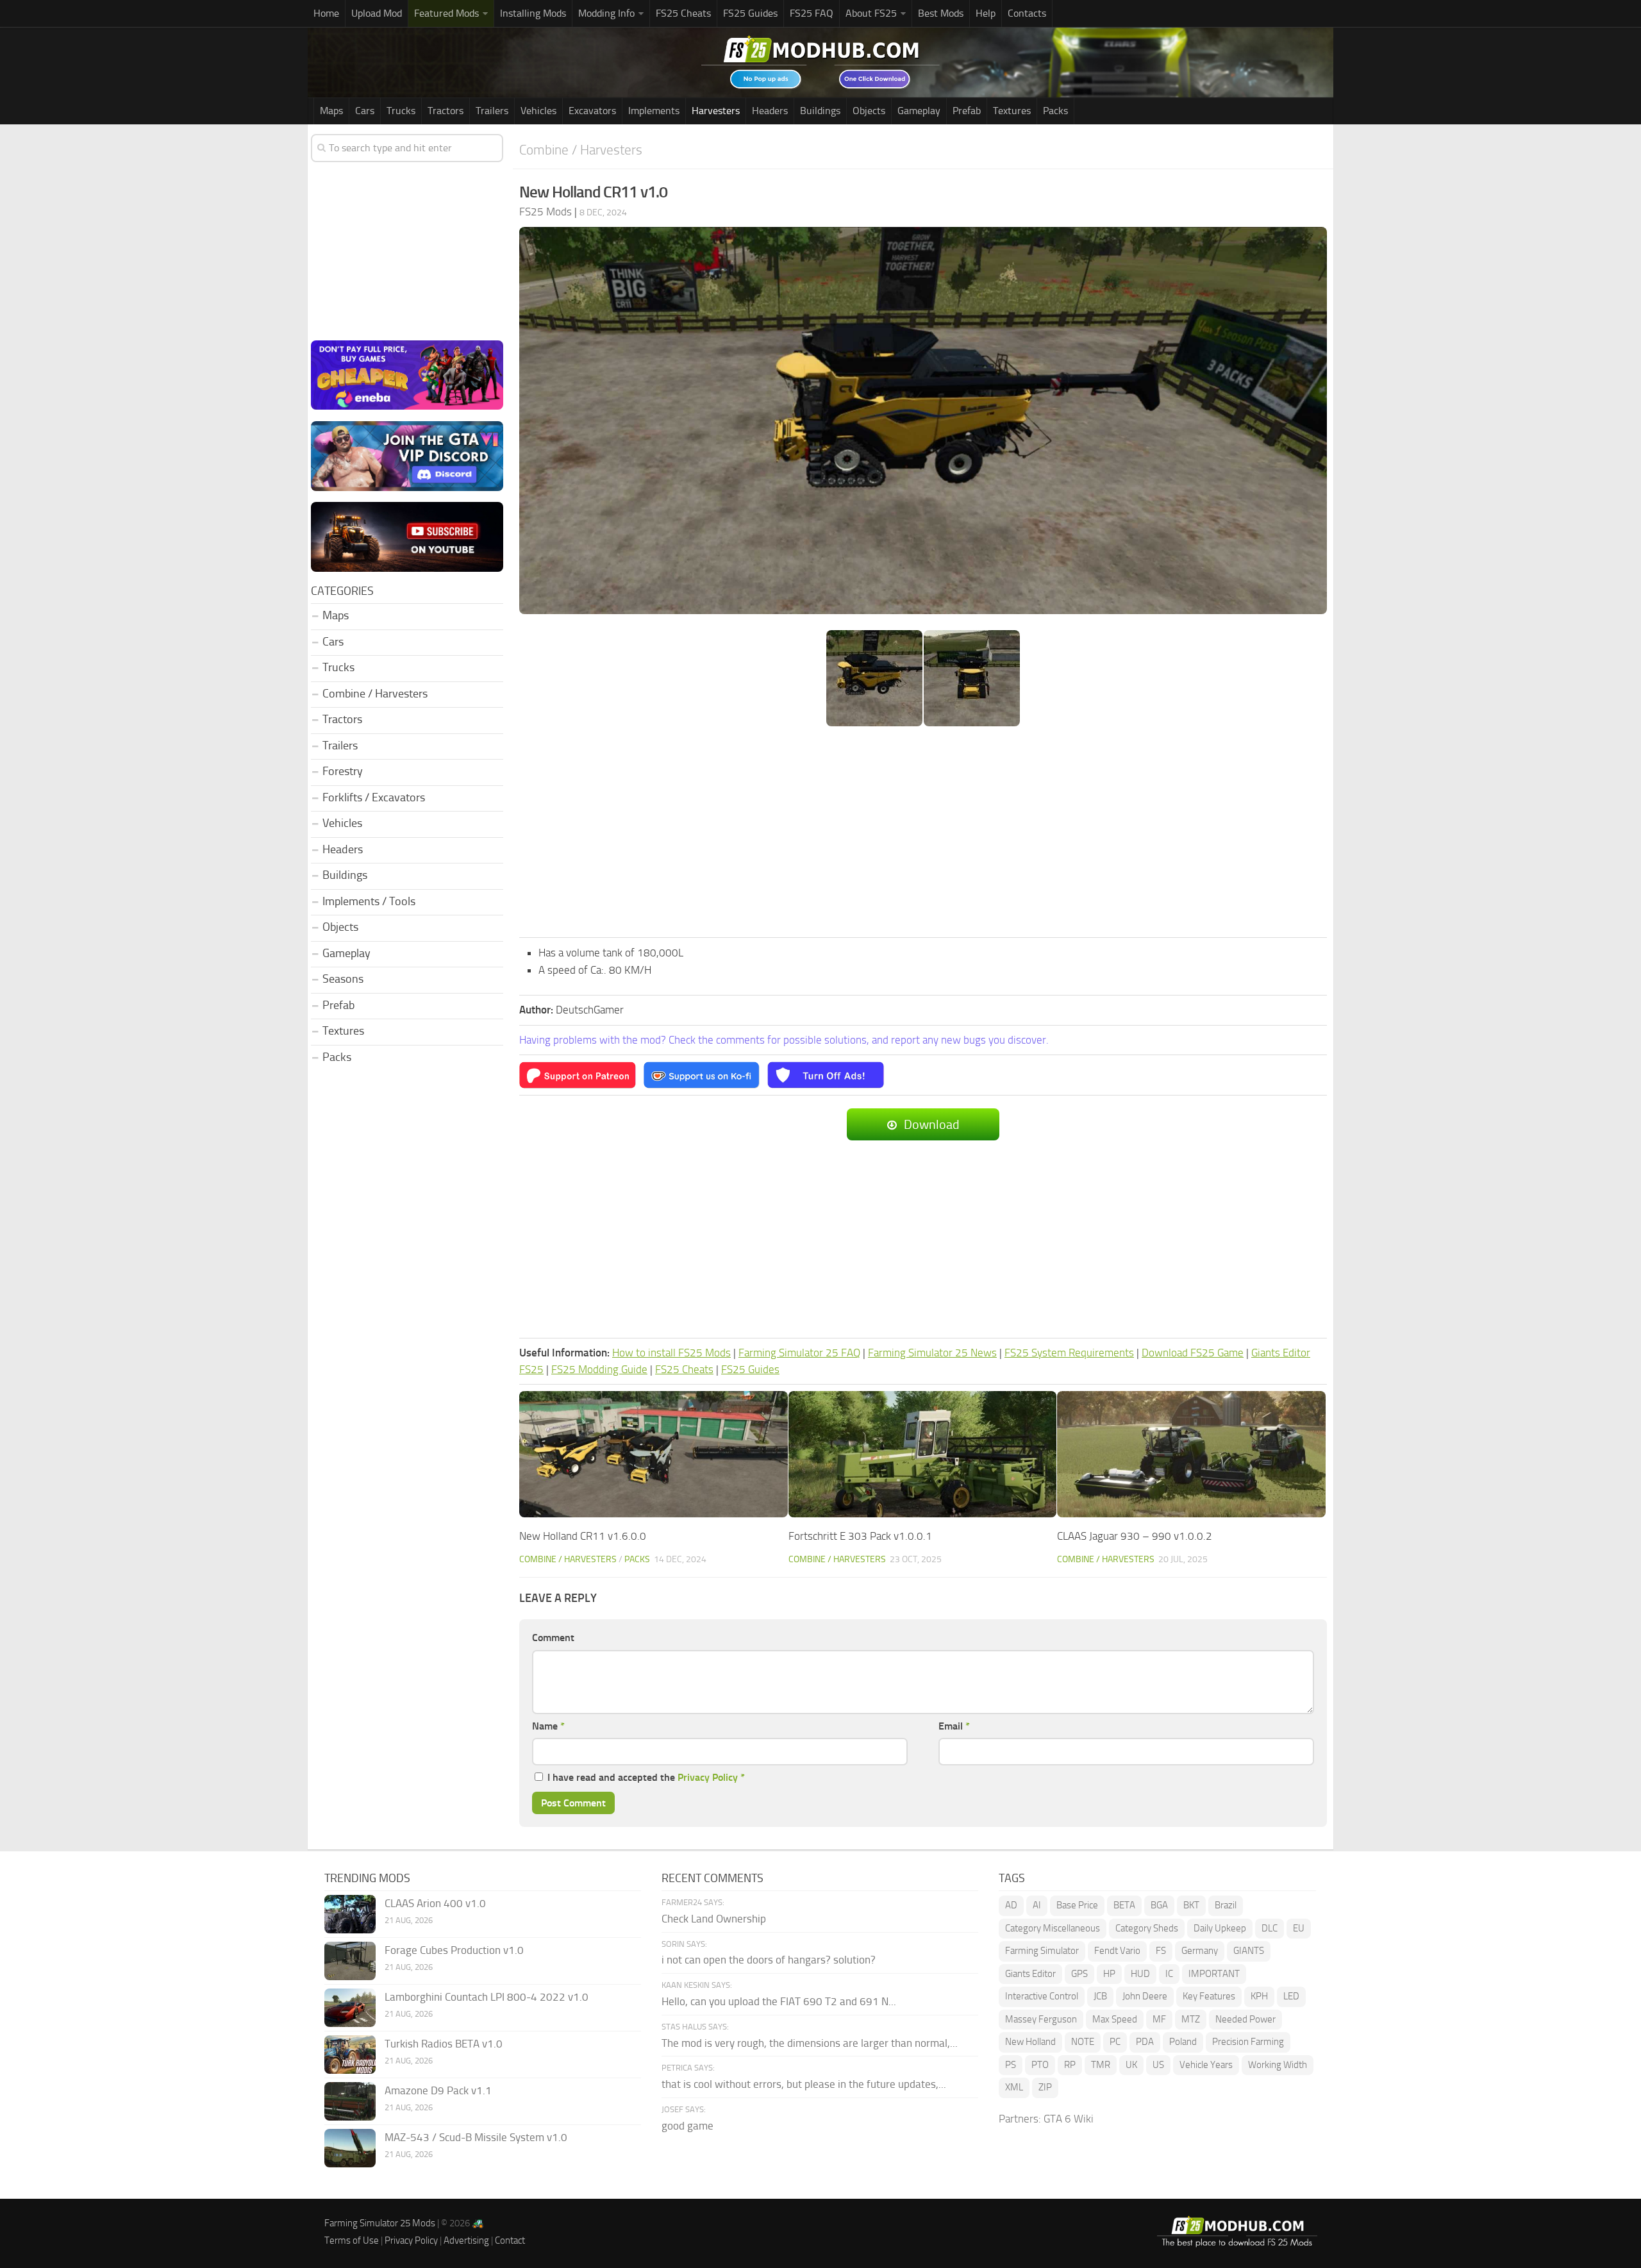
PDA (1145, 2042)
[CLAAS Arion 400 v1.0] (350, 1914)
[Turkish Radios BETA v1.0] (350, 2055)
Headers (770, 111)
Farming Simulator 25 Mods (380, 2223)
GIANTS (1249, 1951)
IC (1169, 1974)
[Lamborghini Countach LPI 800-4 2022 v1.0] (350, 2008)
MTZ (1191, 2019)
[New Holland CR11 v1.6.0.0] (654, 1454)
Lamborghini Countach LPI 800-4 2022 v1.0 (487, 1997)
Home (326, 13)
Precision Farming (1248, 2042)
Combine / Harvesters (581, 150)
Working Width (1278, 2065)
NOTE (1083, 2042)
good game (687, 2126)
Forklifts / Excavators (374, 797)
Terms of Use (352, 2240)
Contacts (1027, 13)
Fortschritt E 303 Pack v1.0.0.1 (860, 1536)
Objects (869, 111)
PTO (1040, 2065)
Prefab (967, 111)
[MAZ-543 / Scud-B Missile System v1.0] (350, 2148)
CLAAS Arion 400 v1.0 (435, 1903)
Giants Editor (1030, 1974)
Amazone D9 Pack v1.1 (438, 2090)
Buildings (820, 111)
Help (986, 13)
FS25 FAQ (812, 13)
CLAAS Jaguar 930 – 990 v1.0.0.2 (1135, 1536)
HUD (1140, 1974)
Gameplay (919, 111)
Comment (553, 1638)
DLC (1270, 1928)
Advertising (466, 2240)
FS (1161, 1951)
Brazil (1226, 1905)
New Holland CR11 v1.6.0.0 (583, 1536)
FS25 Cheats (683, 13)
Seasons (343, 979)
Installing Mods (533, 13)
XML (1014, 2087)
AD (1011, 1905)
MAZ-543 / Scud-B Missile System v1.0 (476, 2137)
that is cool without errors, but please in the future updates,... (804, 2084)
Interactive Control (1042, 1996)
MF (1159, 2019)
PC (1115, 2042)
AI (1037, 1905)
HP (1109, 1974)
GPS (1079, 1974)
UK (1131, 2065)
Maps (331, 111)
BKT (1191, 1905)
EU (1299, 1928)
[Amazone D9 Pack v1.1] (350, 2101)
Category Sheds (1147, 1928)
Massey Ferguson (1041, 2019)
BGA (1159, 1905)
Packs (1055, 111)
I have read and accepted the (646, 1777)
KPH (1259, 1996)
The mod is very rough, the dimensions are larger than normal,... (810, 2043)
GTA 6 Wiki (1069, 2119)
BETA (1124, 1905)
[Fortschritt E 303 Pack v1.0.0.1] (923, 1454)
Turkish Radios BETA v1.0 (444, 2044)
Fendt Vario (1117, 1951)
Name (548, 1726)
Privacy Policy (708, 1777)
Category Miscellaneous (1053, 1928)
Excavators (592, 111)
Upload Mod (377, 13)
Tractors (446, 111)
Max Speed (1115, 2019)
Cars (365, 111)
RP (1070, 2065)
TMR (1101, 2065)
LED (1291, 1996)
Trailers (492, 111)
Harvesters (716, 111)
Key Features (1209, 1996)
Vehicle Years (1206, 2065)
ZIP (1045, 2087)
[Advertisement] (923, 833)
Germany (1200, 1951)
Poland (1183, 2042)
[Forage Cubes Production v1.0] (350, 1961)
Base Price (1077, 1905)
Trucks (401, 111)
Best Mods (941, 13)
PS (1011, 2065)
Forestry (343, 771)
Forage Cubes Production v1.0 (454, 1950)
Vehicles (538, 111)
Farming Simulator (1042, 1951)
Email (954, 1726)
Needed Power (1245, 2019)
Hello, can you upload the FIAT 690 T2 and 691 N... (779, 2001)
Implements (654, 111)
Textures (1012, 111)
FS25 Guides (750, 13)
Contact (510, 2240)
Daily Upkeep (1220, 1928)
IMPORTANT (1214, 1974)
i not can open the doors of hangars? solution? (769, 1960)
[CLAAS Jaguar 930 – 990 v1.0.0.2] (1191, 1454)
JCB (1100, 1996)
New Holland (1030, 2042)
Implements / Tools (369, 901)
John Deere (1145, 1996)
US (1158, 2065)
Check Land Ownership (714, 1919)
